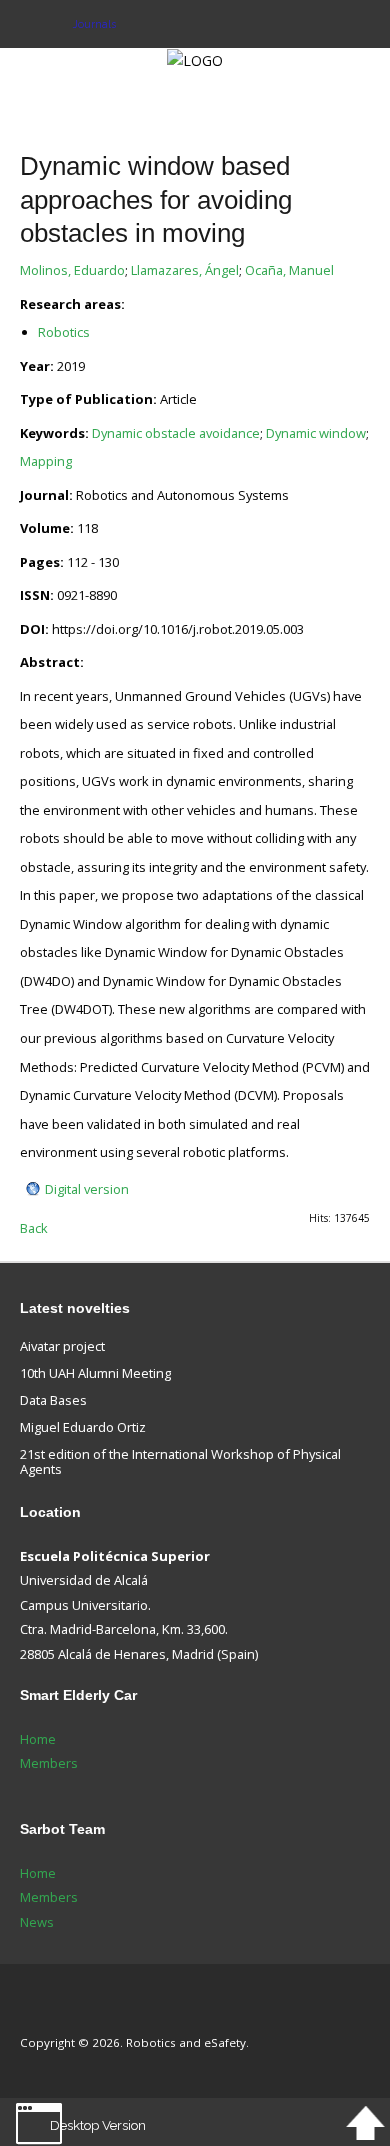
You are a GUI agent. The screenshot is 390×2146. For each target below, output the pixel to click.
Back (34, 1228)
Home (38, 1739)
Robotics (64, 332)
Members (49, 1763)
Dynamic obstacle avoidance (176, 433)
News (37, 1922)
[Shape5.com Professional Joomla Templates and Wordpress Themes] (62, 2012)
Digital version (87, 1189)
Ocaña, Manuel (289, 270)
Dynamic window (316, 433)
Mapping (46, 461)
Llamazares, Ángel (185, 270)
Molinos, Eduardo (72, 270)
